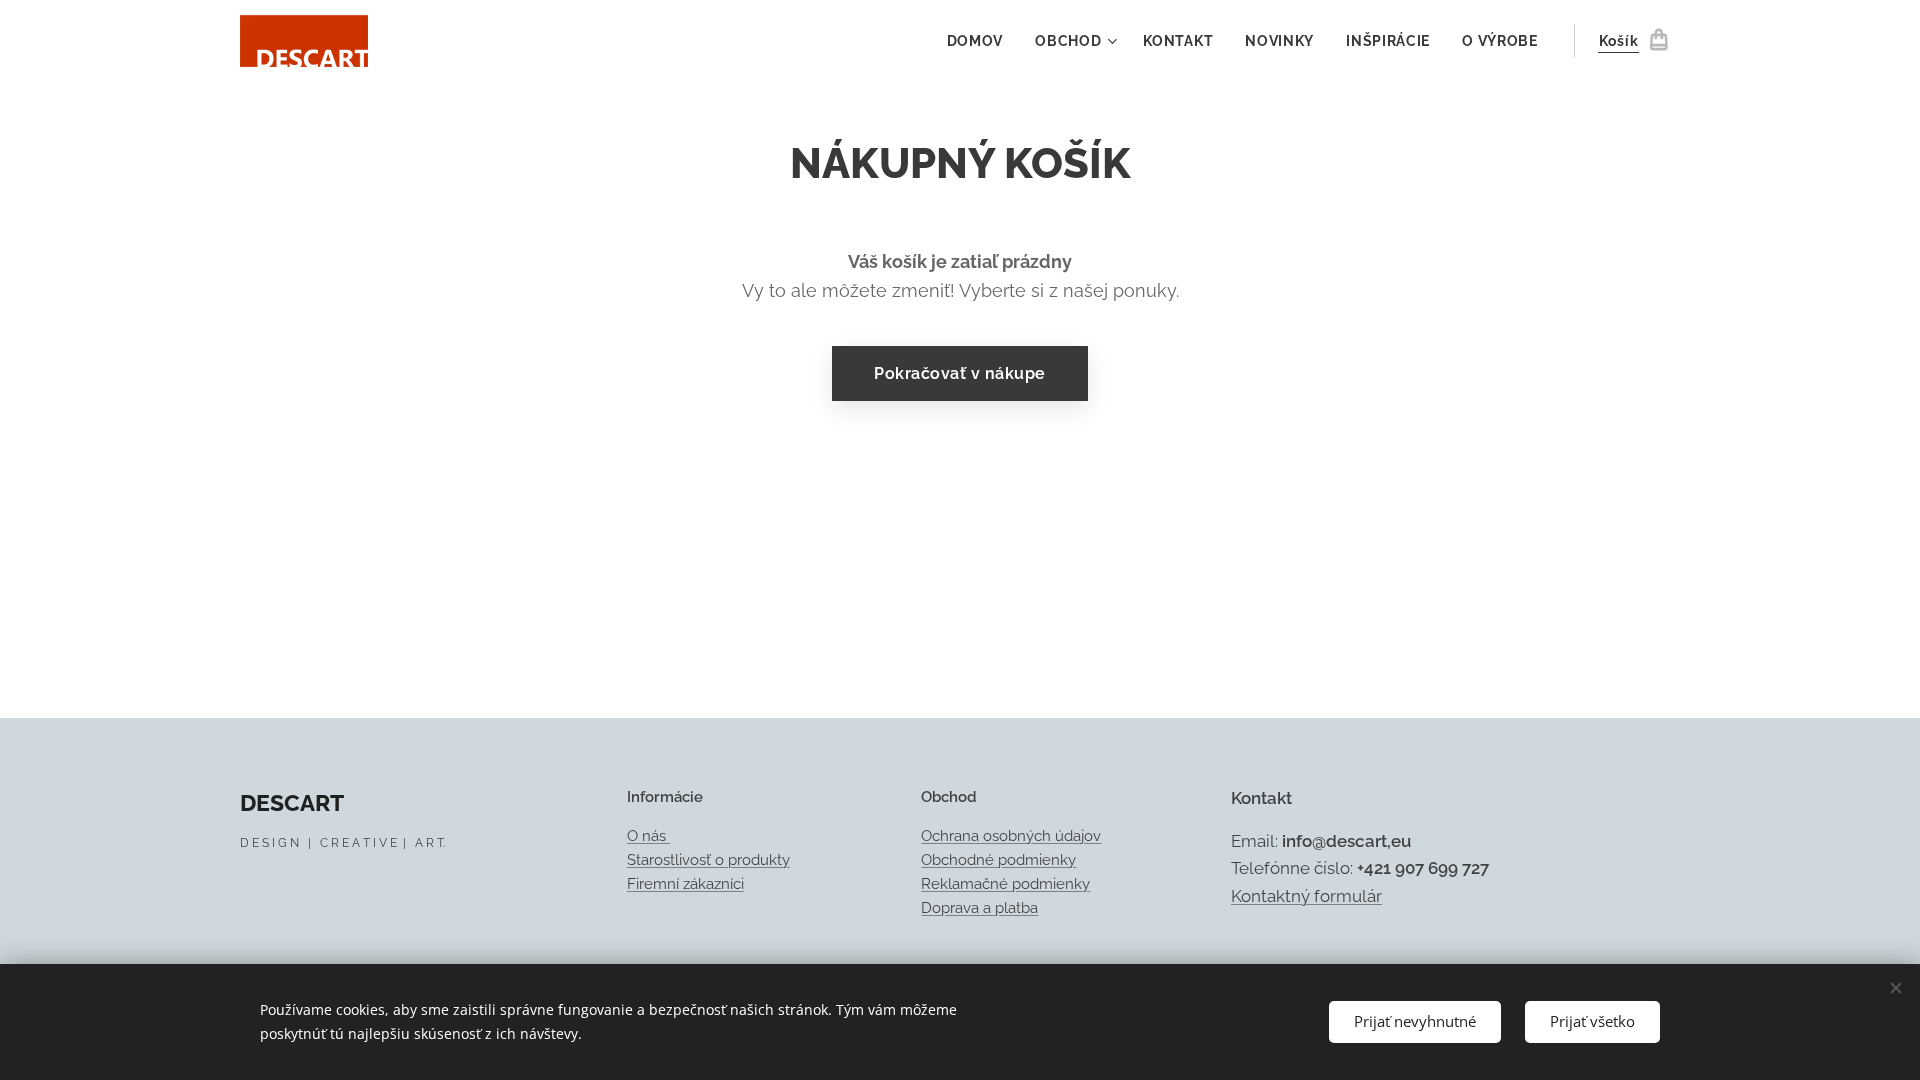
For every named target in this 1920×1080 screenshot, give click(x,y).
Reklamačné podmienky (1005, 884)
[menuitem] (981, 41)
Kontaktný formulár (1306, 896)
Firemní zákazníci (685, 884)
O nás (648, 836)
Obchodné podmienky (998, 860)
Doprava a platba (979, 908)
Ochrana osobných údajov (1011, 836)
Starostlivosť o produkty (708, 860)
